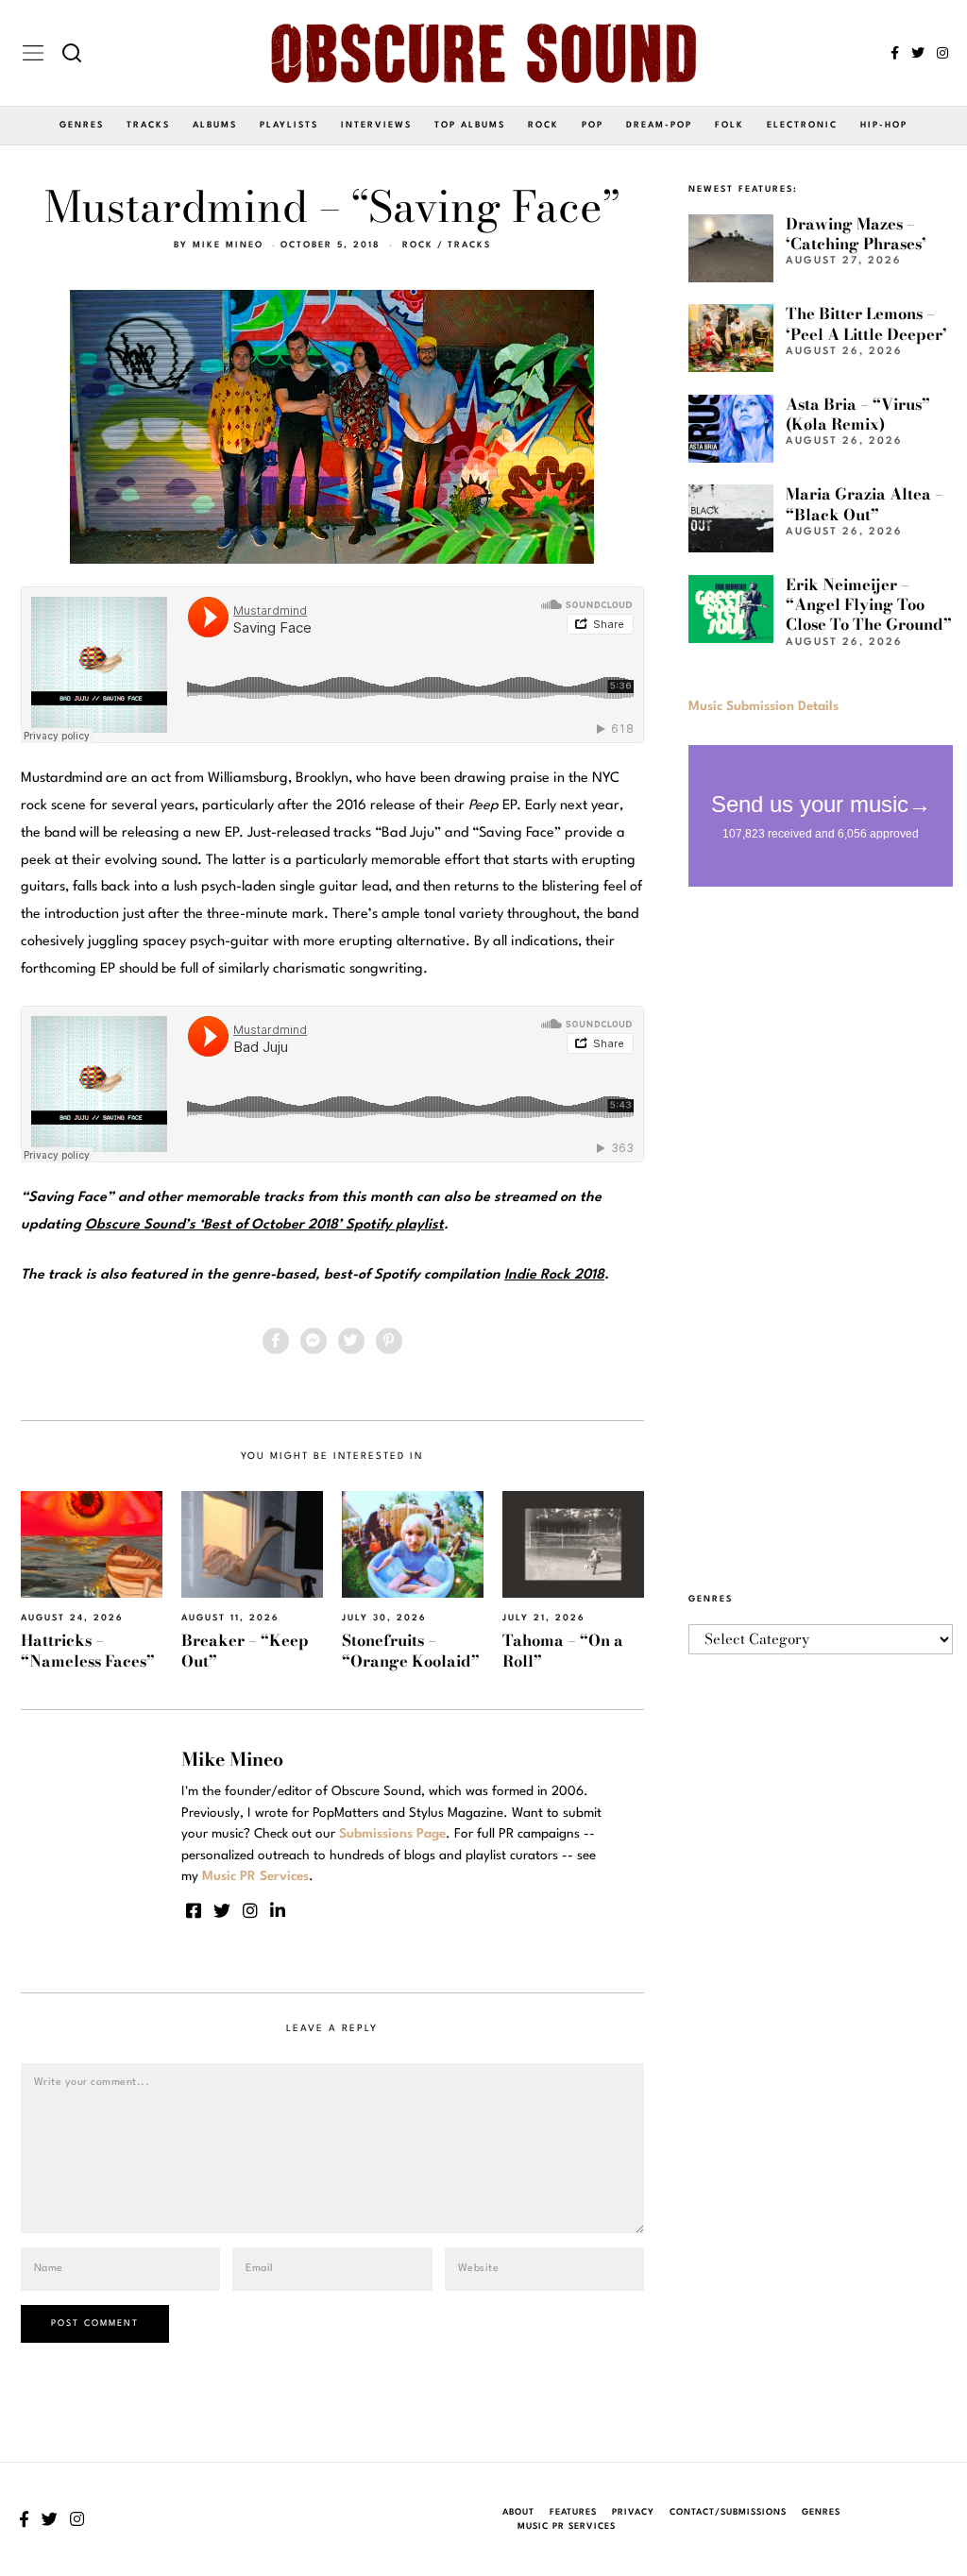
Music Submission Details (763, 706)
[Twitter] (918, 53)
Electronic (802, 125)
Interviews (376, 125)
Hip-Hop (884, 125)
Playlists (289, 125)
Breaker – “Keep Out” (245, 1650)
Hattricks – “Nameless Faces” (88, 1650)
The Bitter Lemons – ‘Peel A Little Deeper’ (866, 323)
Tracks (148, 125)
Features (573, 2512)
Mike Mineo (228, 245)
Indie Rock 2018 (554, 1275)
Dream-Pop (659, 125)
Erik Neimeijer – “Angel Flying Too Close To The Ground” (869, 605)
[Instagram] (942, 53)
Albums (215, 125)
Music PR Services (567, 2526)
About (518, 2512)
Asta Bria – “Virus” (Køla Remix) (858, 414)
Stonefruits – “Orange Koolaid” (411, 1650)
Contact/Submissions (728, 2512)
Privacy (633, 2512)
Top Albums (470, 125)
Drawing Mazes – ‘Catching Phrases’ (856, 234)
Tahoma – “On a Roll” (563, 1650)
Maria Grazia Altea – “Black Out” (865, 504)
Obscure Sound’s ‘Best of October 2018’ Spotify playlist (264, 1225)
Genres (82, 125)
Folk (729, 125)
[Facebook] (895, 53)
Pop (593, 125)
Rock (543, 125)
